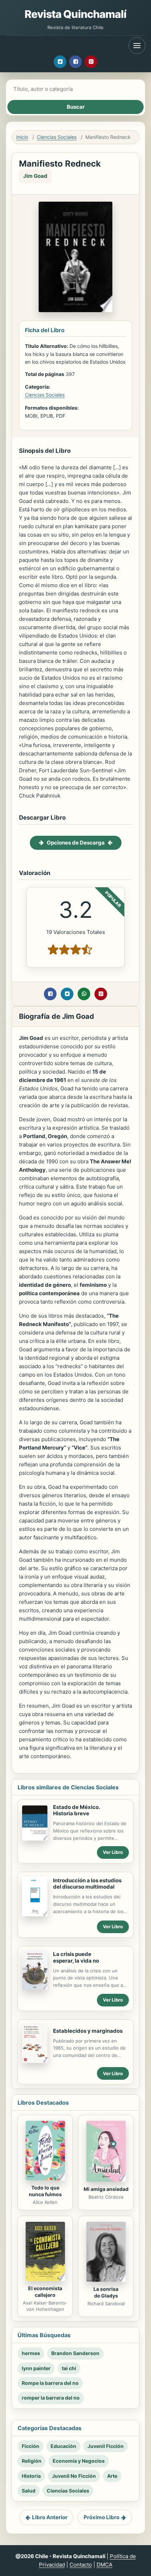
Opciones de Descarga (76, 843)
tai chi (69, 2368)
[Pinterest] (91, 62)
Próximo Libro (101, 2517)
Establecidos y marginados (88, 2031)
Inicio (22, 137)
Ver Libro (113, 1852)
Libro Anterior (50, 2517)
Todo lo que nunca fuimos (45, 2191)
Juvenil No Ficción (74, 2476)
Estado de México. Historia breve (77, 1810)
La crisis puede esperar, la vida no (76, 1957)
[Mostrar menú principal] (137, 46)
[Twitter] (60, 62)
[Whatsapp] (84, 994)
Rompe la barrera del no (50, 2383)
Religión (32, 2461)
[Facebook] (75, 62)
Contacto (81, 2565)
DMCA (104, 2565)
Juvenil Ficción (106, 2446)
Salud (29, 2491)
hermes (31, 2353)
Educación (63, 2446)
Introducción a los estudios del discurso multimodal (87, 1884)
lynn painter (36, 2368)
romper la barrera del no (51, 2398)
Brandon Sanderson (75, 2353)
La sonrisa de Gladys (106, 2292)
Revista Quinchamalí (76, 14)
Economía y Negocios (79, 2461)
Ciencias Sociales (57, 137)
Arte (112, 2476)
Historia (31, 2476)
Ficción (31, 2446)
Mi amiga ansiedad (106, 2189)
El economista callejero (45, 2292)
